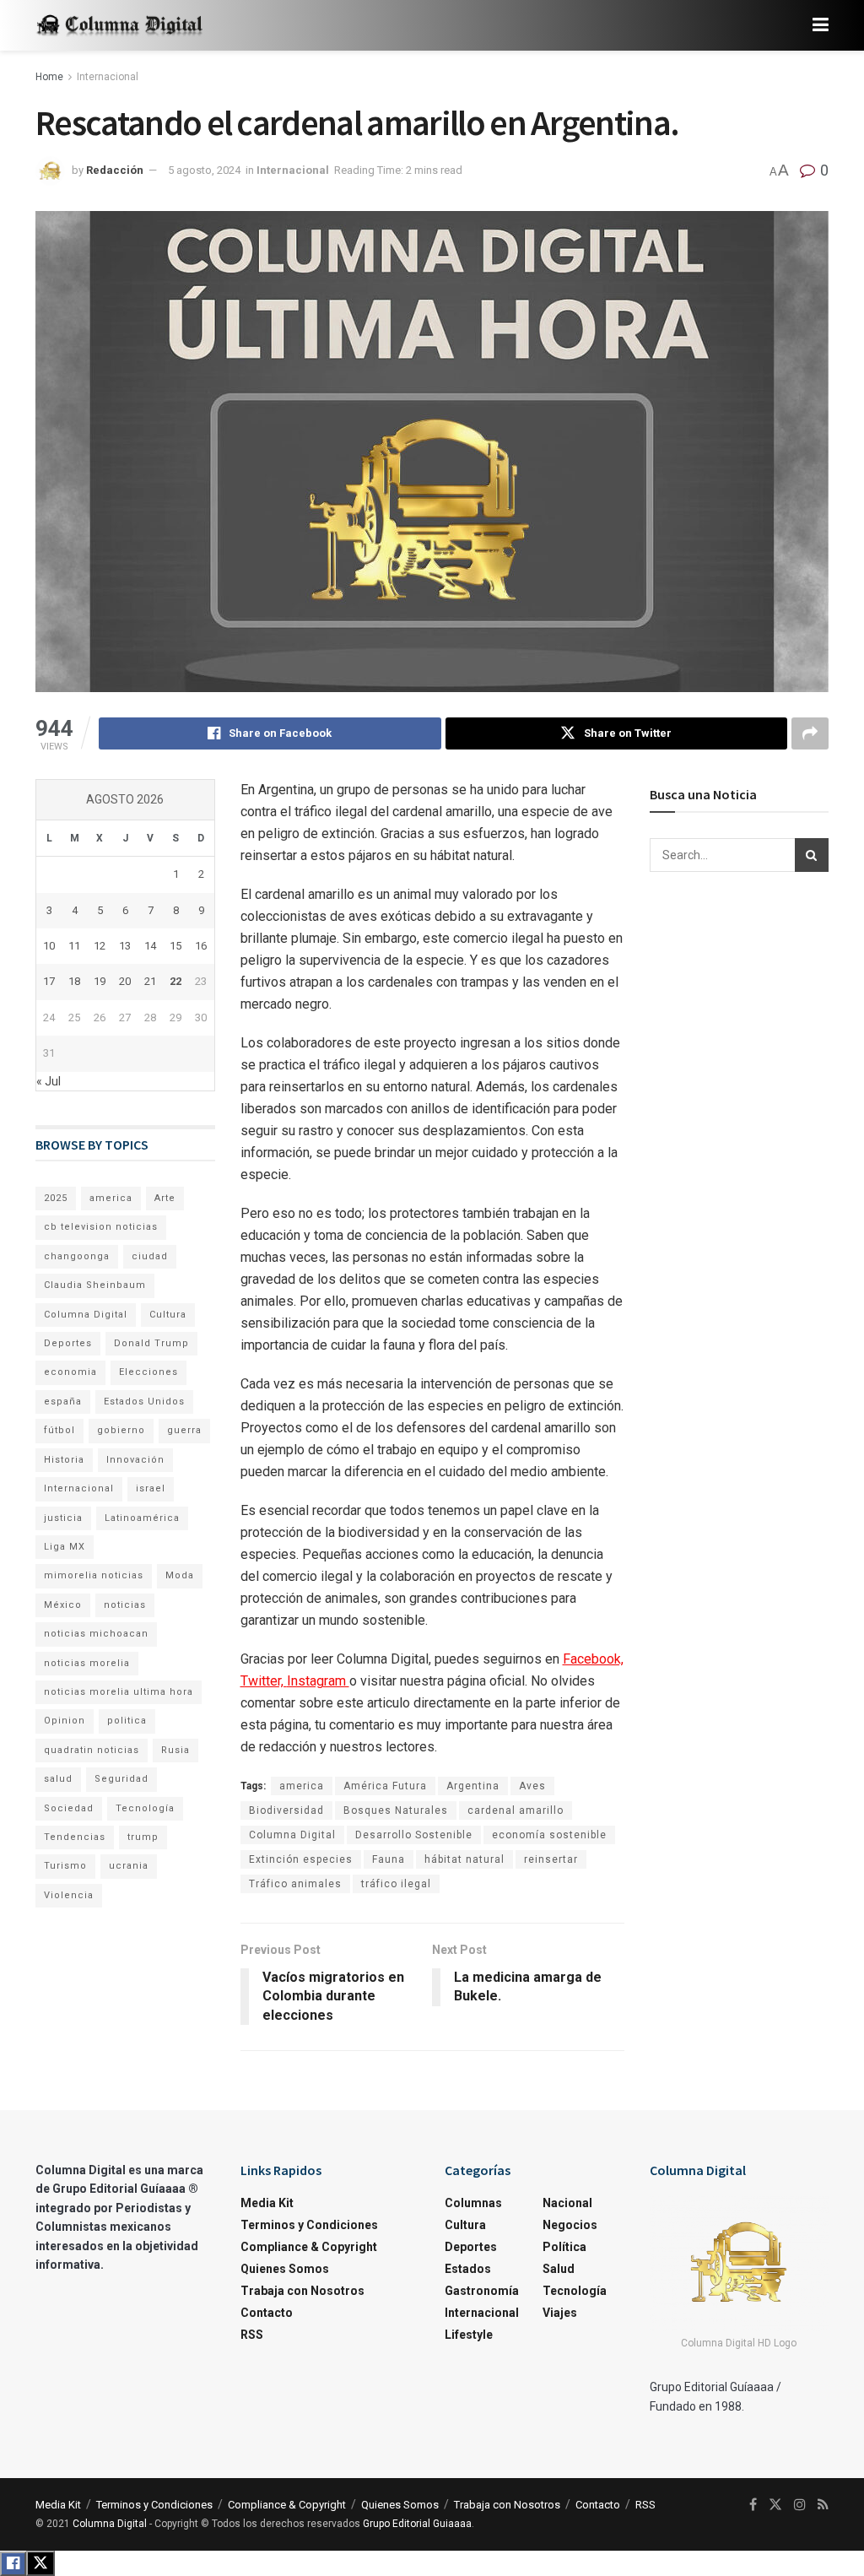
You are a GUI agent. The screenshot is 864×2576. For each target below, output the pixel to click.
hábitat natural (464, 1859)
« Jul (49, 1081)
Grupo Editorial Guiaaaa (417, 2524)
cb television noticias (101, 1227)
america (302, 1786)
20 (125, 981)
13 (125, 946)
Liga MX (65, 1547)
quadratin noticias (92, 1750)
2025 (56, 1198)
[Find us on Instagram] (800, 2505)
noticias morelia (87, 1663)
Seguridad (121, 1779)
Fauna (389, 1859)
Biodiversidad (286, 1810)
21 (150, 981)
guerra (184, 1430)
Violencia (69, 1895)
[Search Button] (812, 855)
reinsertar (551, 1859)
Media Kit (267, 2203)
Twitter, (264, 1681)
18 (74, 981)
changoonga (77, 1256)
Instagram (318, 1681)
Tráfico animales (295, 1884)
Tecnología (145, 1808)
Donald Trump (151, 1343)
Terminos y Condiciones (309, 2225)
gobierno (121, 1430)
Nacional (567, 2203)
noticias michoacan (96, 1634)
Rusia (175, 1750)
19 (100, 981)
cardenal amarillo (516, 1810)
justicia (63, 1518)
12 (100, 946)
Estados (468, 2269)
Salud (559, 2269)
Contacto (267, 2313)
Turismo (65, 1866)
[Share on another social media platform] (810, 733)
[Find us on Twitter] (775, 2505)
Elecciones (148, 1372)
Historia (64, 1460)
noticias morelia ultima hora (119, 1692)
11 (74, 946)
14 (150, 946)
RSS (252, 2335)
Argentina (473, 1786)
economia (70, 1372)
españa (63, 1402)
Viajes (560, 2313)
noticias (125, 1605)
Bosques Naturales (396, 1810)
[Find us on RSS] (823, 2505)
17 (49, 981)
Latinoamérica (142, 1518)
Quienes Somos (285, 2269)
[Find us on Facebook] (753, 2505)
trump (143, 1837)
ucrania (129, 1866)
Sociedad (69, 1808)
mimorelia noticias (94, 1575)
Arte (165, 1198)
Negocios (570, 2225)
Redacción (115, 170)
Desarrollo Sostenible (414, 1835)
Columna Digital (292, 1835)
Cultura (168, 1315)
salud (58, 1779)
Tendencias (75, 1837)
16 (201, 946)
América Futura (385, 1786)
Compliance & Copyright (309, 2247)
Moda (180, 1575)
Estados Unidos (144, 1402)
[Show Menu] (821, 25)
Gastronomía (482, 2291)
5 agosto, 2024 (204, 170)
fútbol (59, 1430)
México (63, 1605)
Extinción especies (301, 1859)
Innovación (135, 1460)
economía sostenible (549, 1835)
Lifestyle (469, 2335)
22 (175, 981)
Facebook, (593, 1659)
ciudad (150, 1256)
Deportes (68, 1343)
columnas (473, 2203)
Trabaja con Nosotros (302, 2291)
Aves (532, 1786)
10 (49, 946)
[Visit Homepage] (120, 26)
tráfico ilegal (396, 1884)
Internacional (108, 77)
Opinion (65, 1721)
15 (175, 946)
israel (151, 1488)
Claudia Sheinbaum (95, 1285)
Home (49, 77)
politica (127, 1721)
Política (564, 2247)
